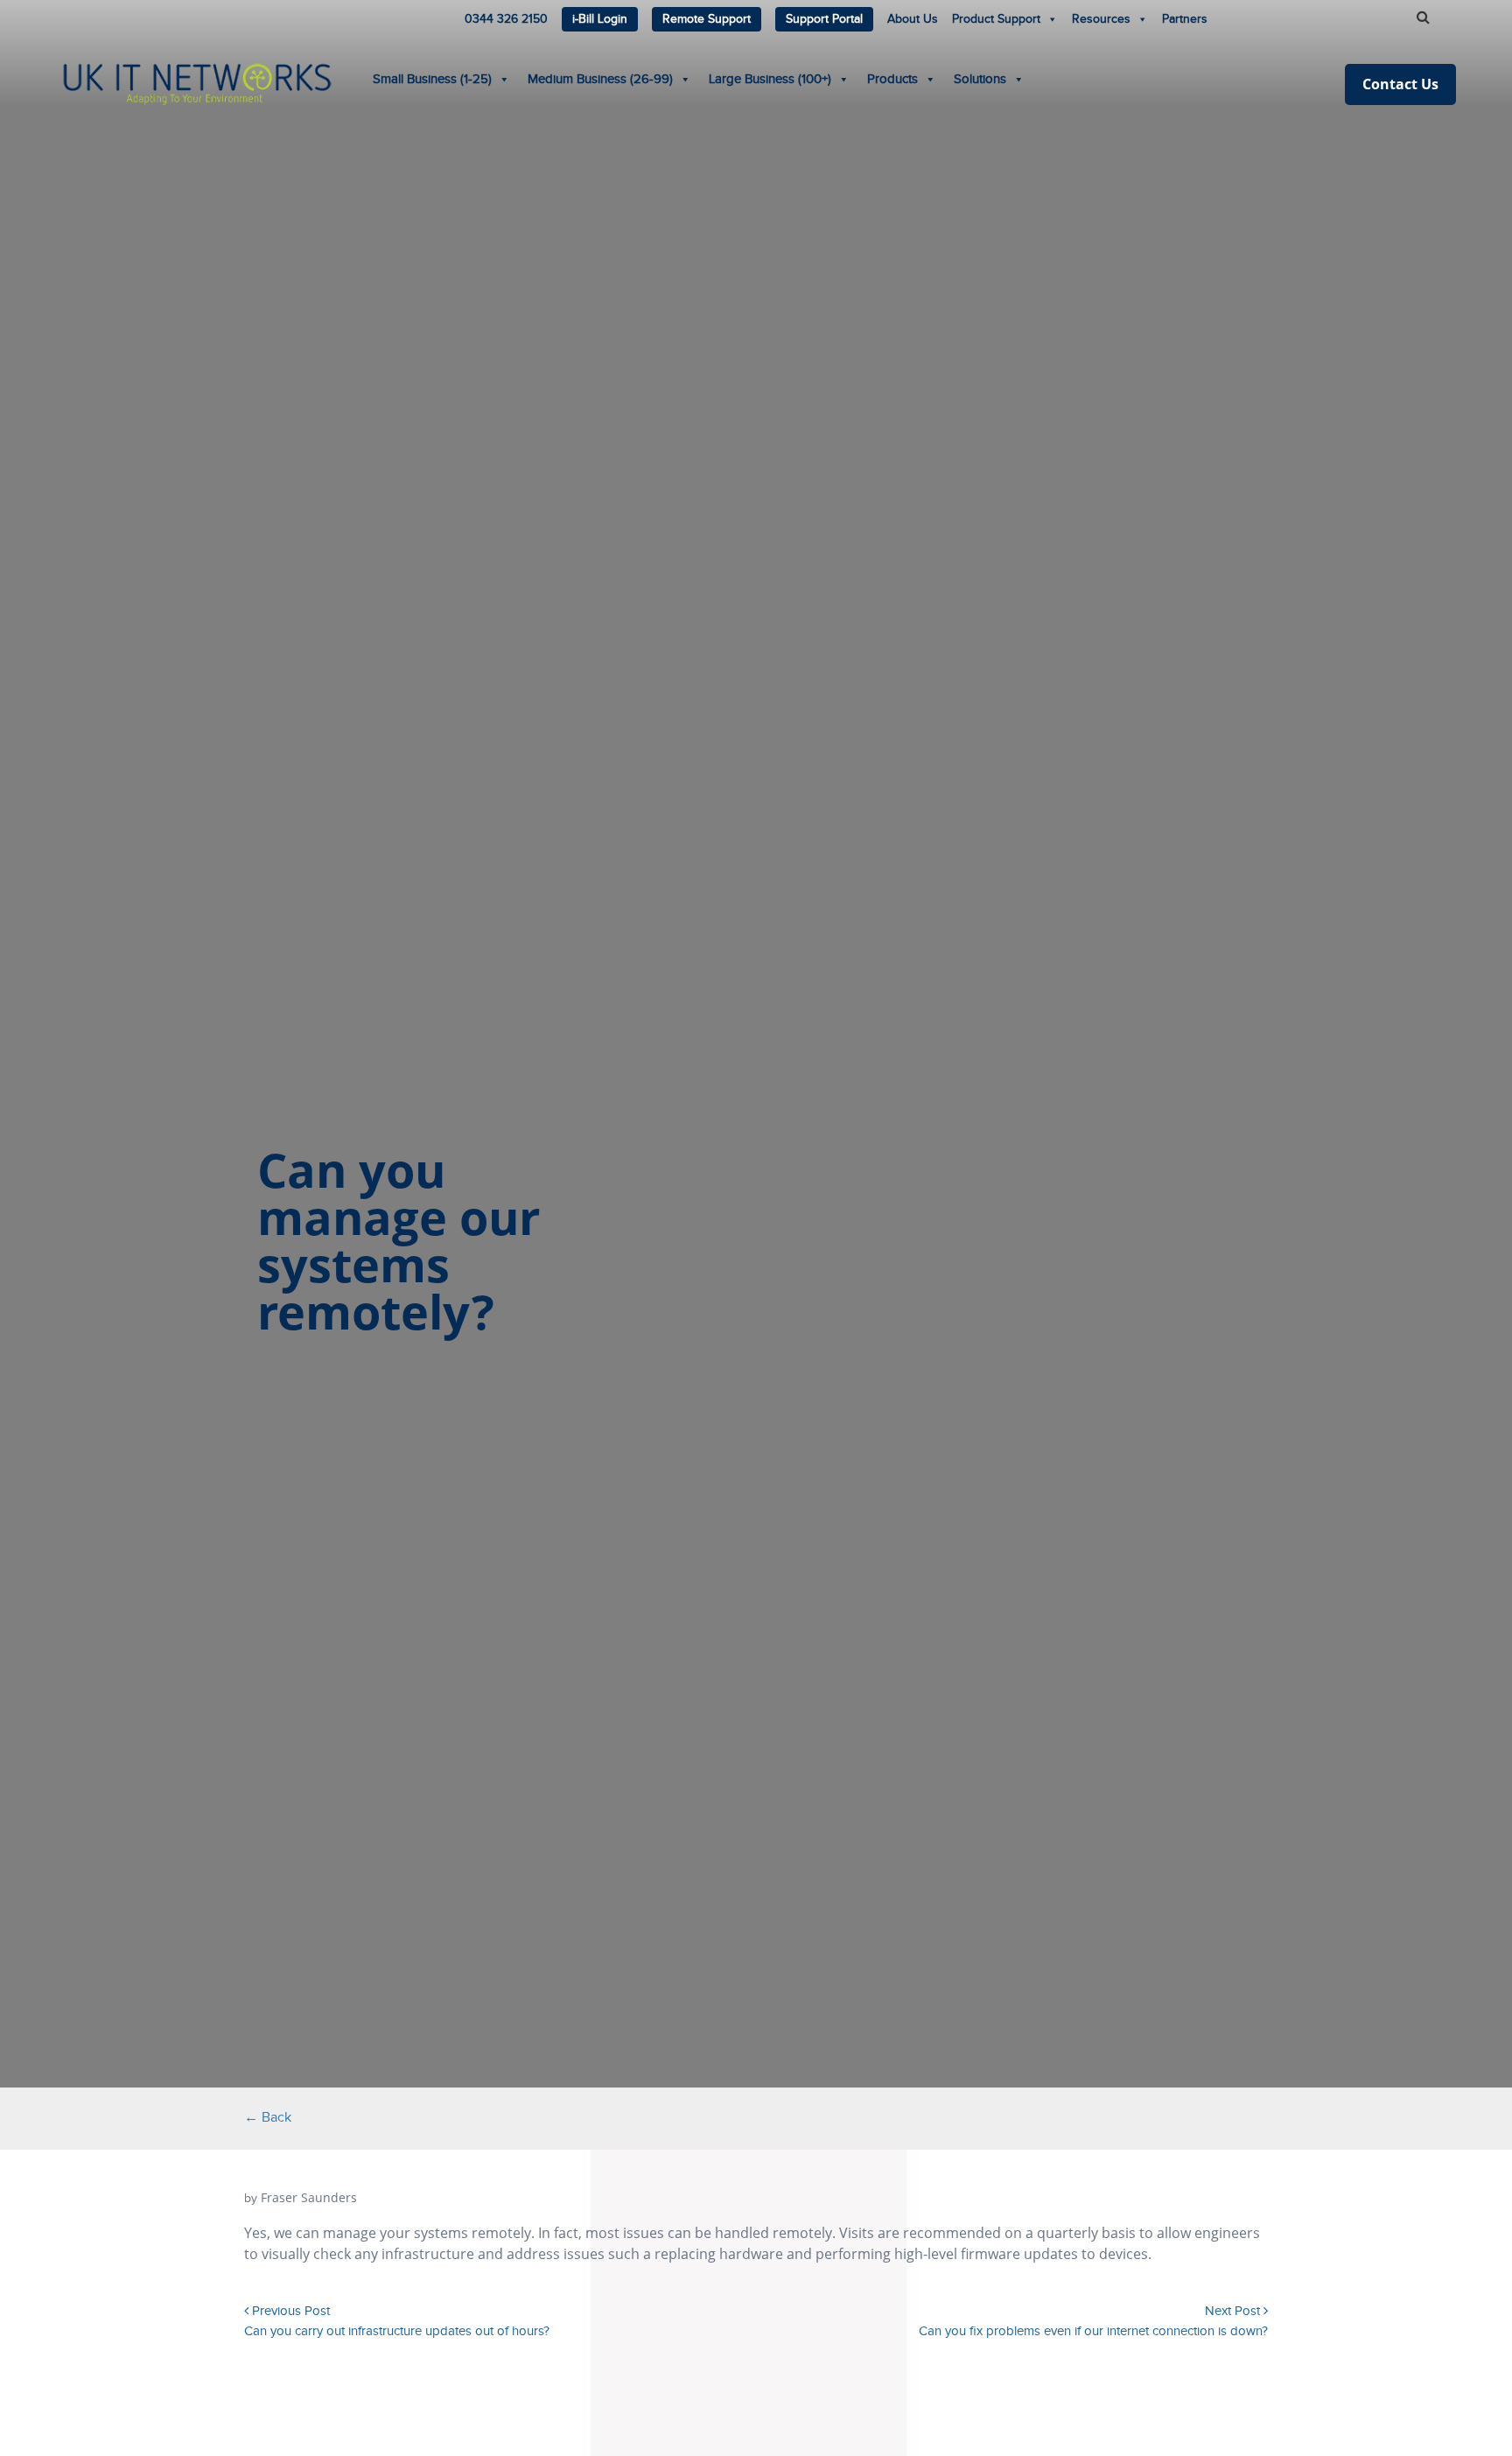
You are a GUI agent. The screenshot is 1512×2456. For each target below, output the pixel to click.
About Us (913, 19)
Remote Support (707, 19)
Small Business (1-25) (432, 79)
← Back (268, 2118)
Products (892, 79)
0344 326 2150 (506, 19)
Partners (1185, 19)
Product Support (996, 19)
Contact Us (1400, 84)
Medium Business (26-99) (600, 79)
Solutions (980, 79)
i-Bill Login (600, 19)
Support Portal (824, 19)
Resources (1101, 19)
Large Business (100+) (770, 79)
